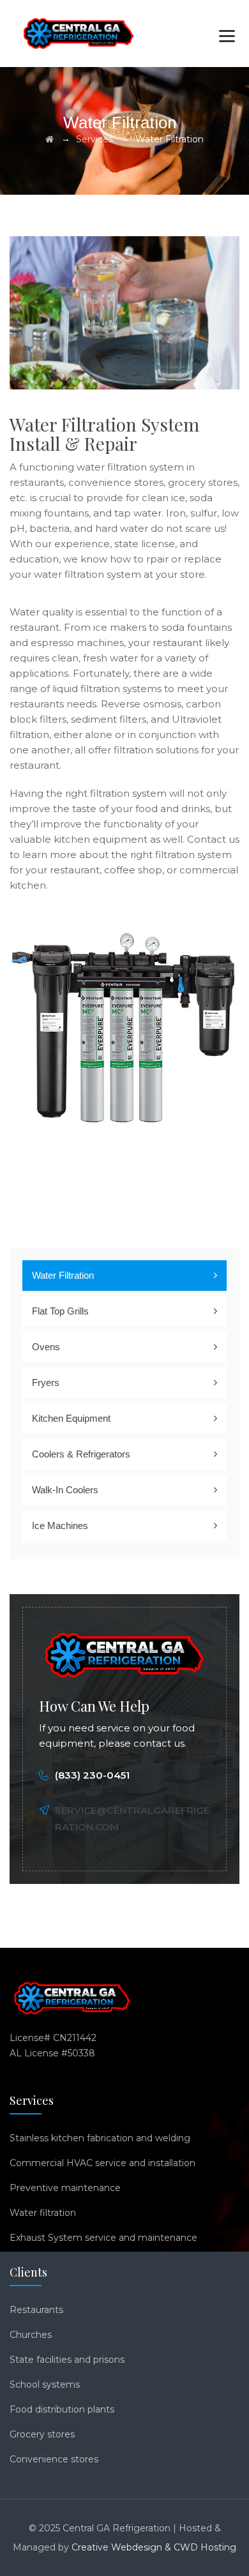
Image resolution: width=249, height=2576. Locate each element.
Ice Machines (60, 1525)
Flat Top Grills (60, 1311)
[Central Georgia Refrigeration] (79, 34)
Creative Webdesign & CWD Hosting (154, 2547)
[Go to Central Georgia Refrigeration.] (49, 139)
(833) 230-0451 (92, 1775)
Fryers (46, 1382)
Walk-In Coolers (65, 1490)
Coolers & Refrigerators (81, 1454)
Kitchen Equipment (71, 1418)
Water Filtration (63, 1275)
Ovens (46, 1347)
